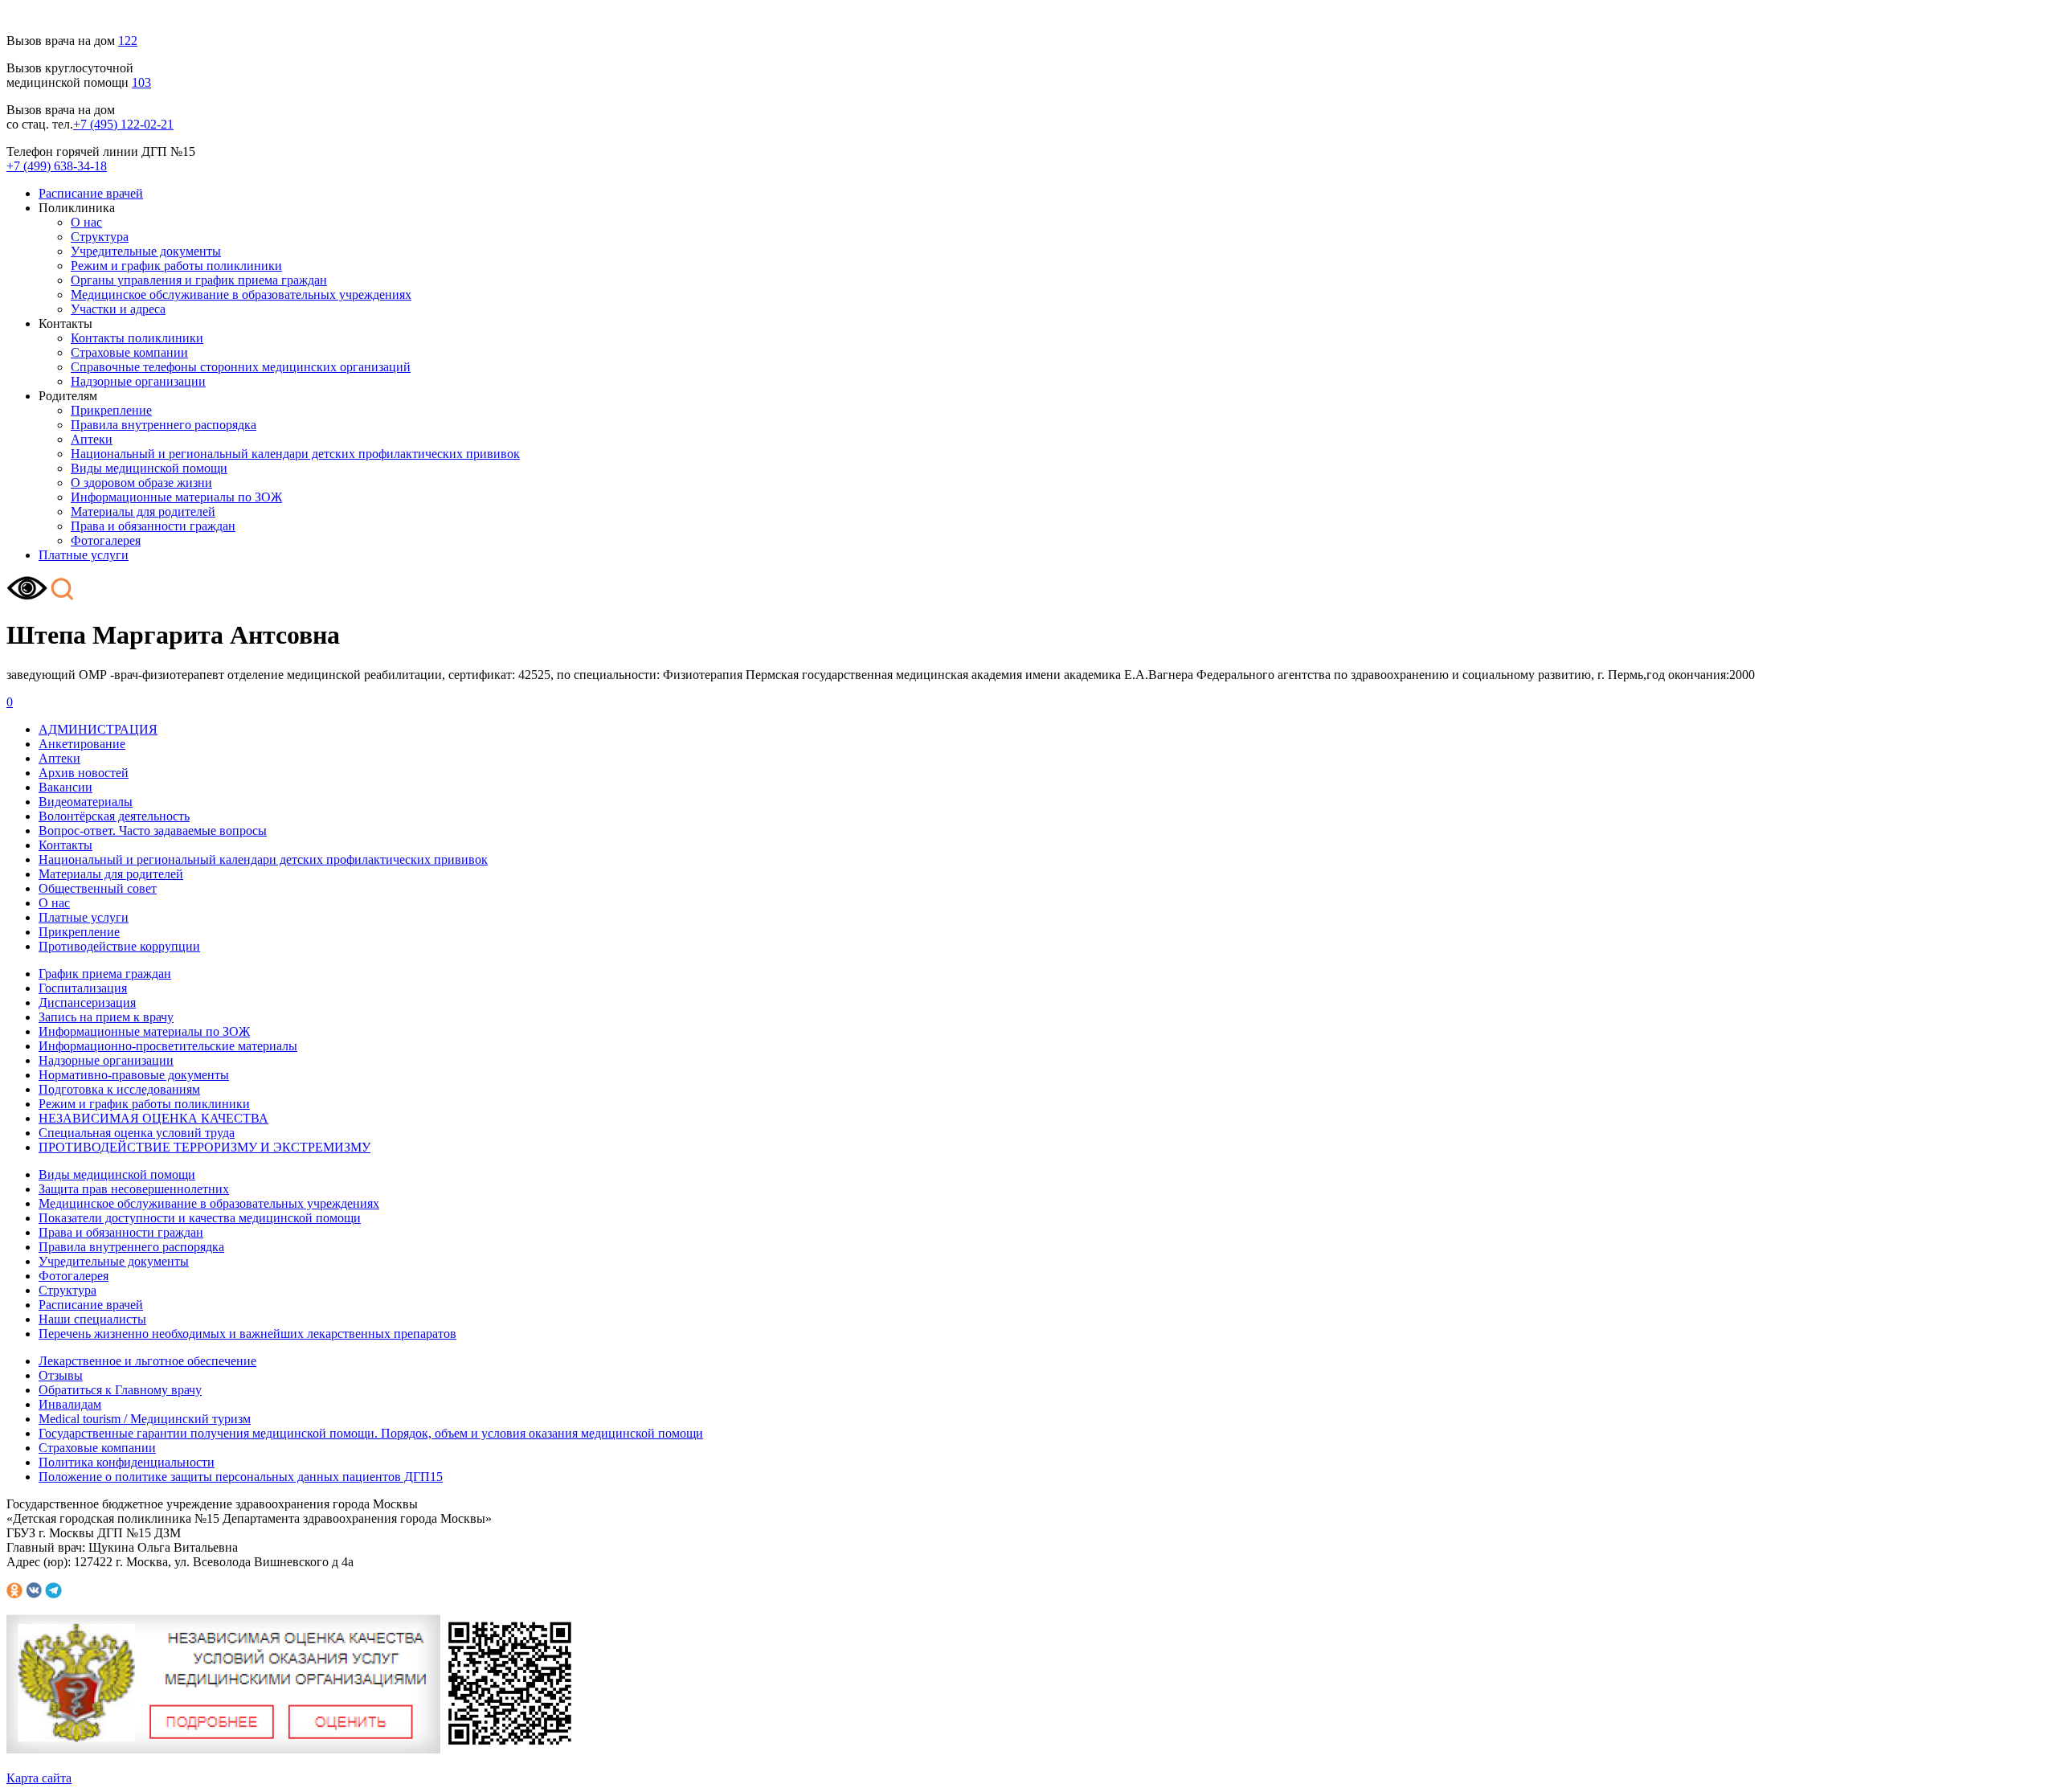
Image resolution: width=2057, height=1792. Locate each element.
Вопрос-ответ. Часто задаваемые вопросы (153, 831)
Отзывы (61, 1375)
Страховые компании (129, 352)
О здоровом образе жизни (141, 483)
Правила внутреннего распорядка (164, 425)
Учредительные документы (146, 251)
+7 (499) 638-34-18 (57, 166)
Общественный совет (98, 888)
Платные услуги (84, 555)
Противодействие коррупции (119, 946)
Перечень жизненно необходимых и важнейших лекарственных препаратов (247, 1334)
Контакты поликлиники (137, 338)
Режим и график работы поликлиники (176, 266)
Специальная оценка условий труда (137, 1133)
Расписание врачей (91, 193)
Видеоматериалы (86, 802)
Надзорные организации (138, 381)
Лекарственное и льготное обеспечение (147, 1361)
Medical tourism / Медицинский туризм (145, 1419)
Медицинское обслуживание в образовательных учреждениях (241, 295)
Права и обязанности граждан (153, 526)
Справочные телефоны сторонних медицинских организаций (241, 367)
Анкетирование (82, 744)
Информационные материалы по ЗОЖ (176, 497)
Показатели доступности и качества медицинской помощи (200, 1218)
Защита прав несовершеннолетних (134, 1189)
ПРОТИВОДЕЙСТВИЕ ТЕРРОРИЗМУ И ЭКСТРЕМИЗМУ (204, 1147)
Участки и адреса (118, 309)
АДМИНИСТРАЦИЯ (98, 729)
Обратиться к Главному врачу (120, 1390)
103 (141, 82)
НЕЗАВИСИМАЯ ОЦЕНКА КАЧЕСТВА (153, 1118)
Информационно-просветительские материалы (168, 1046)
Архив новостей (84, 773)
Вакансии (65, 787)
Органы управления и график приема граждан (199, 280)
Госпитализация (83, 988)
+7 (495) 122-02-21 (123, 124)
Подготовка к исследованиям (119, 1089)
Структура (100, 237)
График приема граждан (105, 974)
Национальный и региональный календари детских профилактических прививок (295, 454)
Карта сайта (39, 1778)
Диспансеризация (87, 1002)
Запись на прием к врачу (106, 1017)
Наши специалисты (92, 1319)
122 (128, 41)
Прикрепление (111, 410)
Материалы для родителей (143, 511)
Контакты (65, 845)
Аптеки (92, 439)
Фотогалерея (106, 540)
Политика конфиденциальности (127, 1462)
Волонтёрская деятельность (114, 816)
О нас (86, 222)
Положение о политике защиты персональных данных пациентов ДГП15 (241, 1477)
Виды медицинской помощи (149, 468)
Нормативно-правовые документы (134, 1075)
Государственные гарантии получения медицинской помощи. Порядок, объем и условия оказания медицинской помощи (371, 1433)
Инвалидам (70, 1404)
